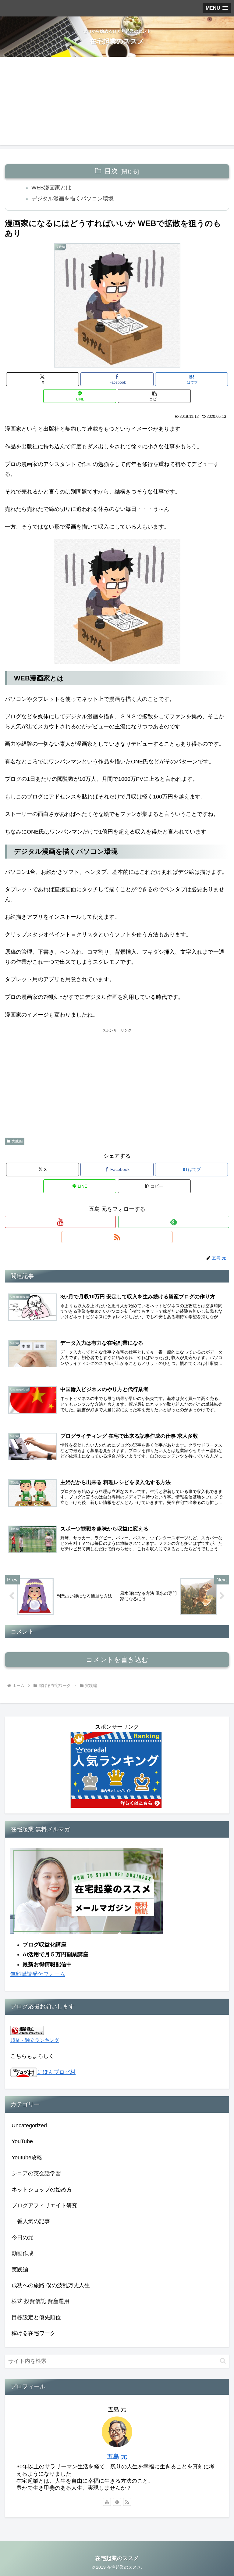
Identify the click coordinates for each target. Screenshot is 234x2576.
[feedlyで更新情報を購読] (174, 1222)
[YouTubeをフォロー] (60, 1222)
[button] (154, 396)
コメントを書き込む (117, 1660)
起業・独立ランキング (35, 2040)
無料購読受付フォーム (38, 1974)
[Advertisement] (117, 102)
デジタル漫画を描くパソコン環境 (73, 199)
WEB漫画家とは (51, 188)
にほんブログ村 (56, 2072)
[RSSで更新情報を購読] (117, 1237)
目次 (111, 171)
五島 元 (117, 2456)
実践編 (17, 1141)
